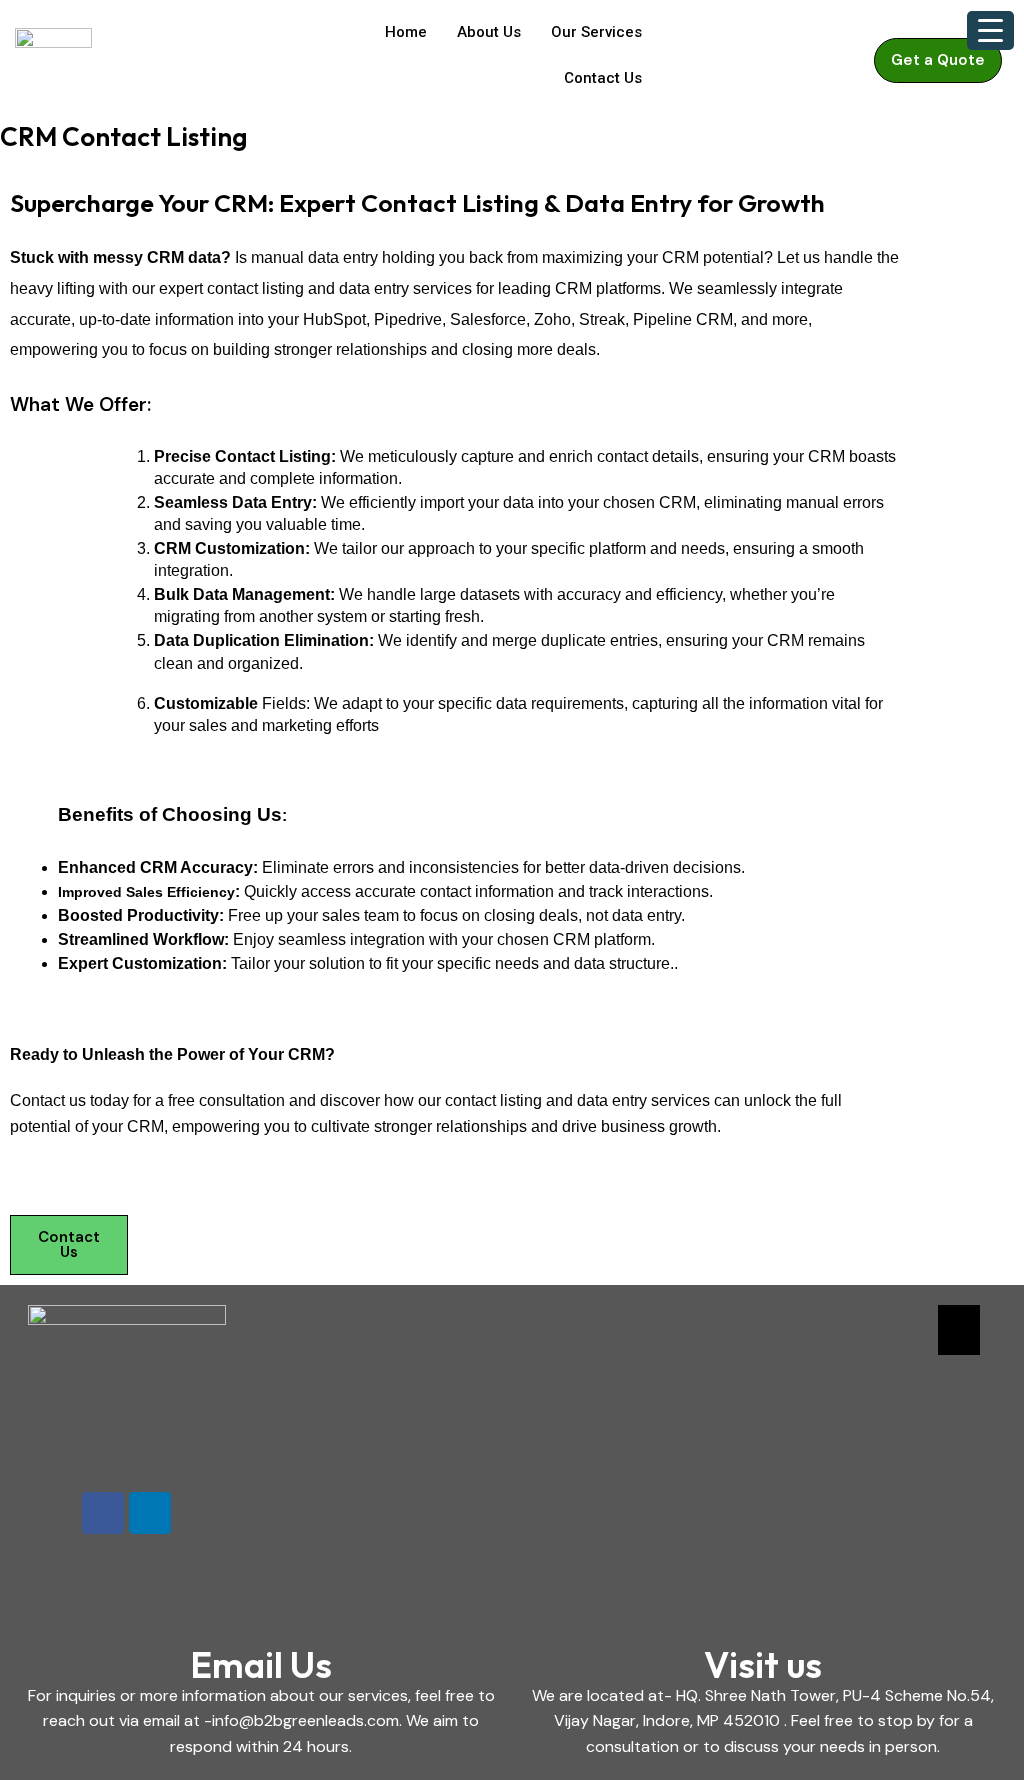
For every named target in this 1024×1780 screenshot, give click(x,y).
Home (406, 32)
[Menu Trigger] (990, 30)
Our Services (596, 32)
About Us (489, 32)
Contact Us (603, 78)
